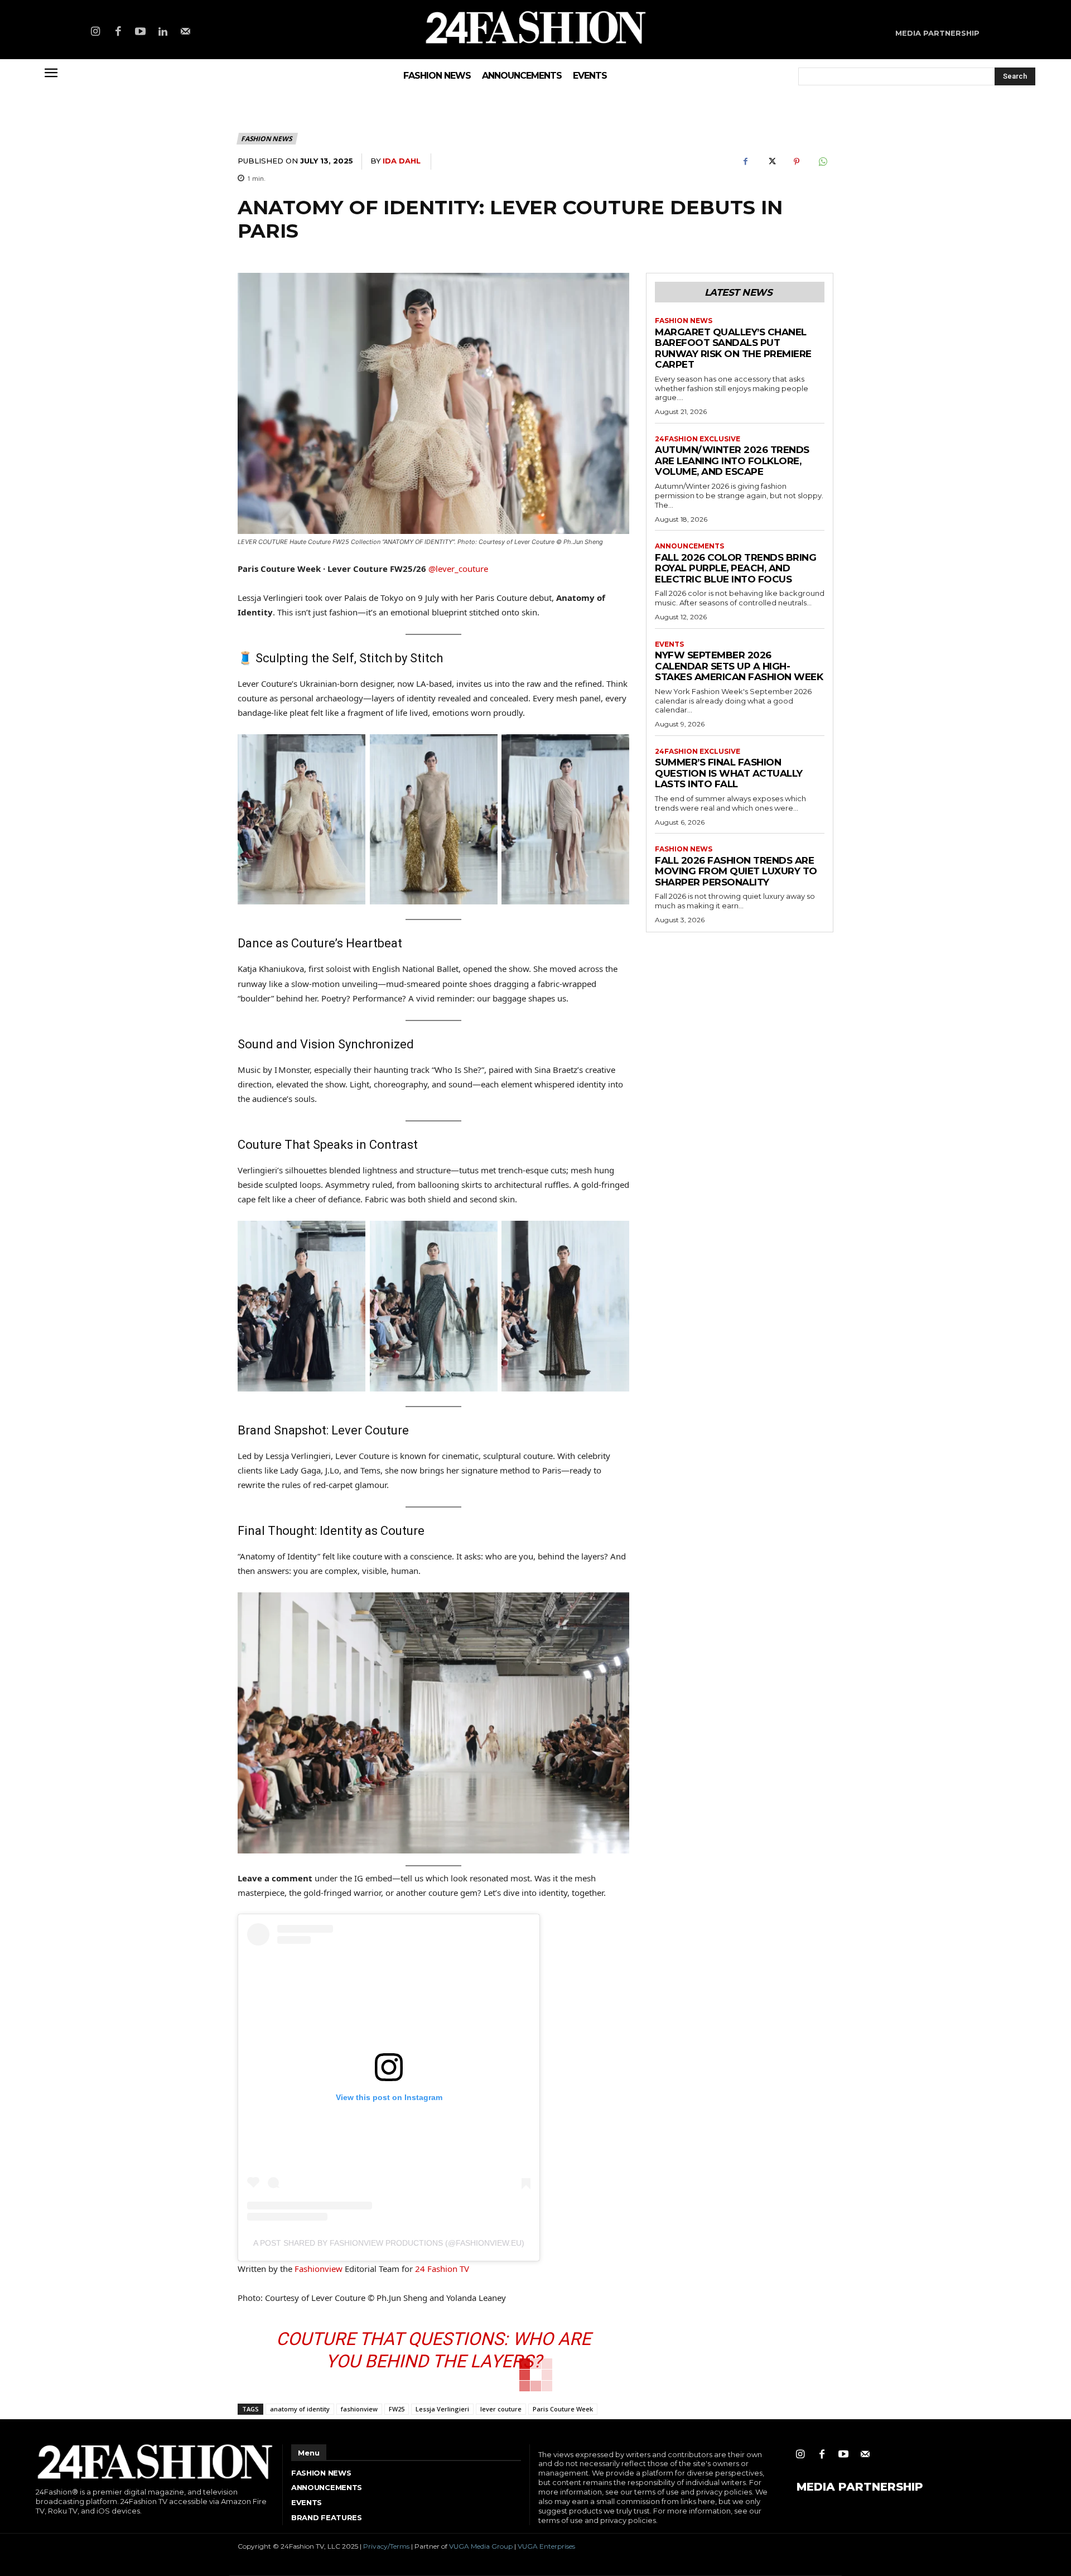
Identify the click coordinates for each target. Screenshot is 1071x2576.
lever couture (501, 2409)
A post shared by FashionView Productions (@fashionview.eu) (389, 2243)
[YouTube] (141, 32)
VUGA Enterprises (546, 2546)
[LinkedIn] (163, 32)
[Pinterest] (797, 162)
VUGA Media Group (481, 2546)
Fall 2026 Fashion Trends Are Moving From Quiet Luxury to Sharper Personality (736, 871)
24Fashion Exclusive (698, 439)
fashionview (359, 2409)
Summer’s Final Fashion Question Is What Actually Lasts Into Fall (729, 773)
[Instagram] (95, 32)
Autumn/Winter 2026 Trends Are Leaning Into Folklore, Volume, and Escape (732, 461)
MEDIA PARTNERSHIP (860, 2487)
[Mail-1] (186, 32)
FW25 (397, 2409)
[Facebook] (118, 32)
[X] (771, 162)
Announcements (689, 546)
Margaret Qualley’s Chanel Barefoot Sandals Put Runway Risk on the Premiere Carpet (733, 348)
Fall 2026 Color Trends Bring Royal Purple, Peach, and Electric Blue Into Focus (735, 568)
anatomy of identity (300, 2409)
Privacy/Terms (386, 2546)
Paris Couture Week (563, 2409)
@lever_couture (458, 569)
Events (669, 644)
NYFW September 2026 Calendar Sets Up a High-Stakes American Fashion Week (739, 666)
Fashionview (319, 2269)
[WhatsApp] (822, 162)
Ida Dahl (402, 161)
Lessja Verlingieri (442, 2409)
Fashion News (267, 139)
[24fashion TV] (536, 27)
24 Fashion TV (442, 2269)
